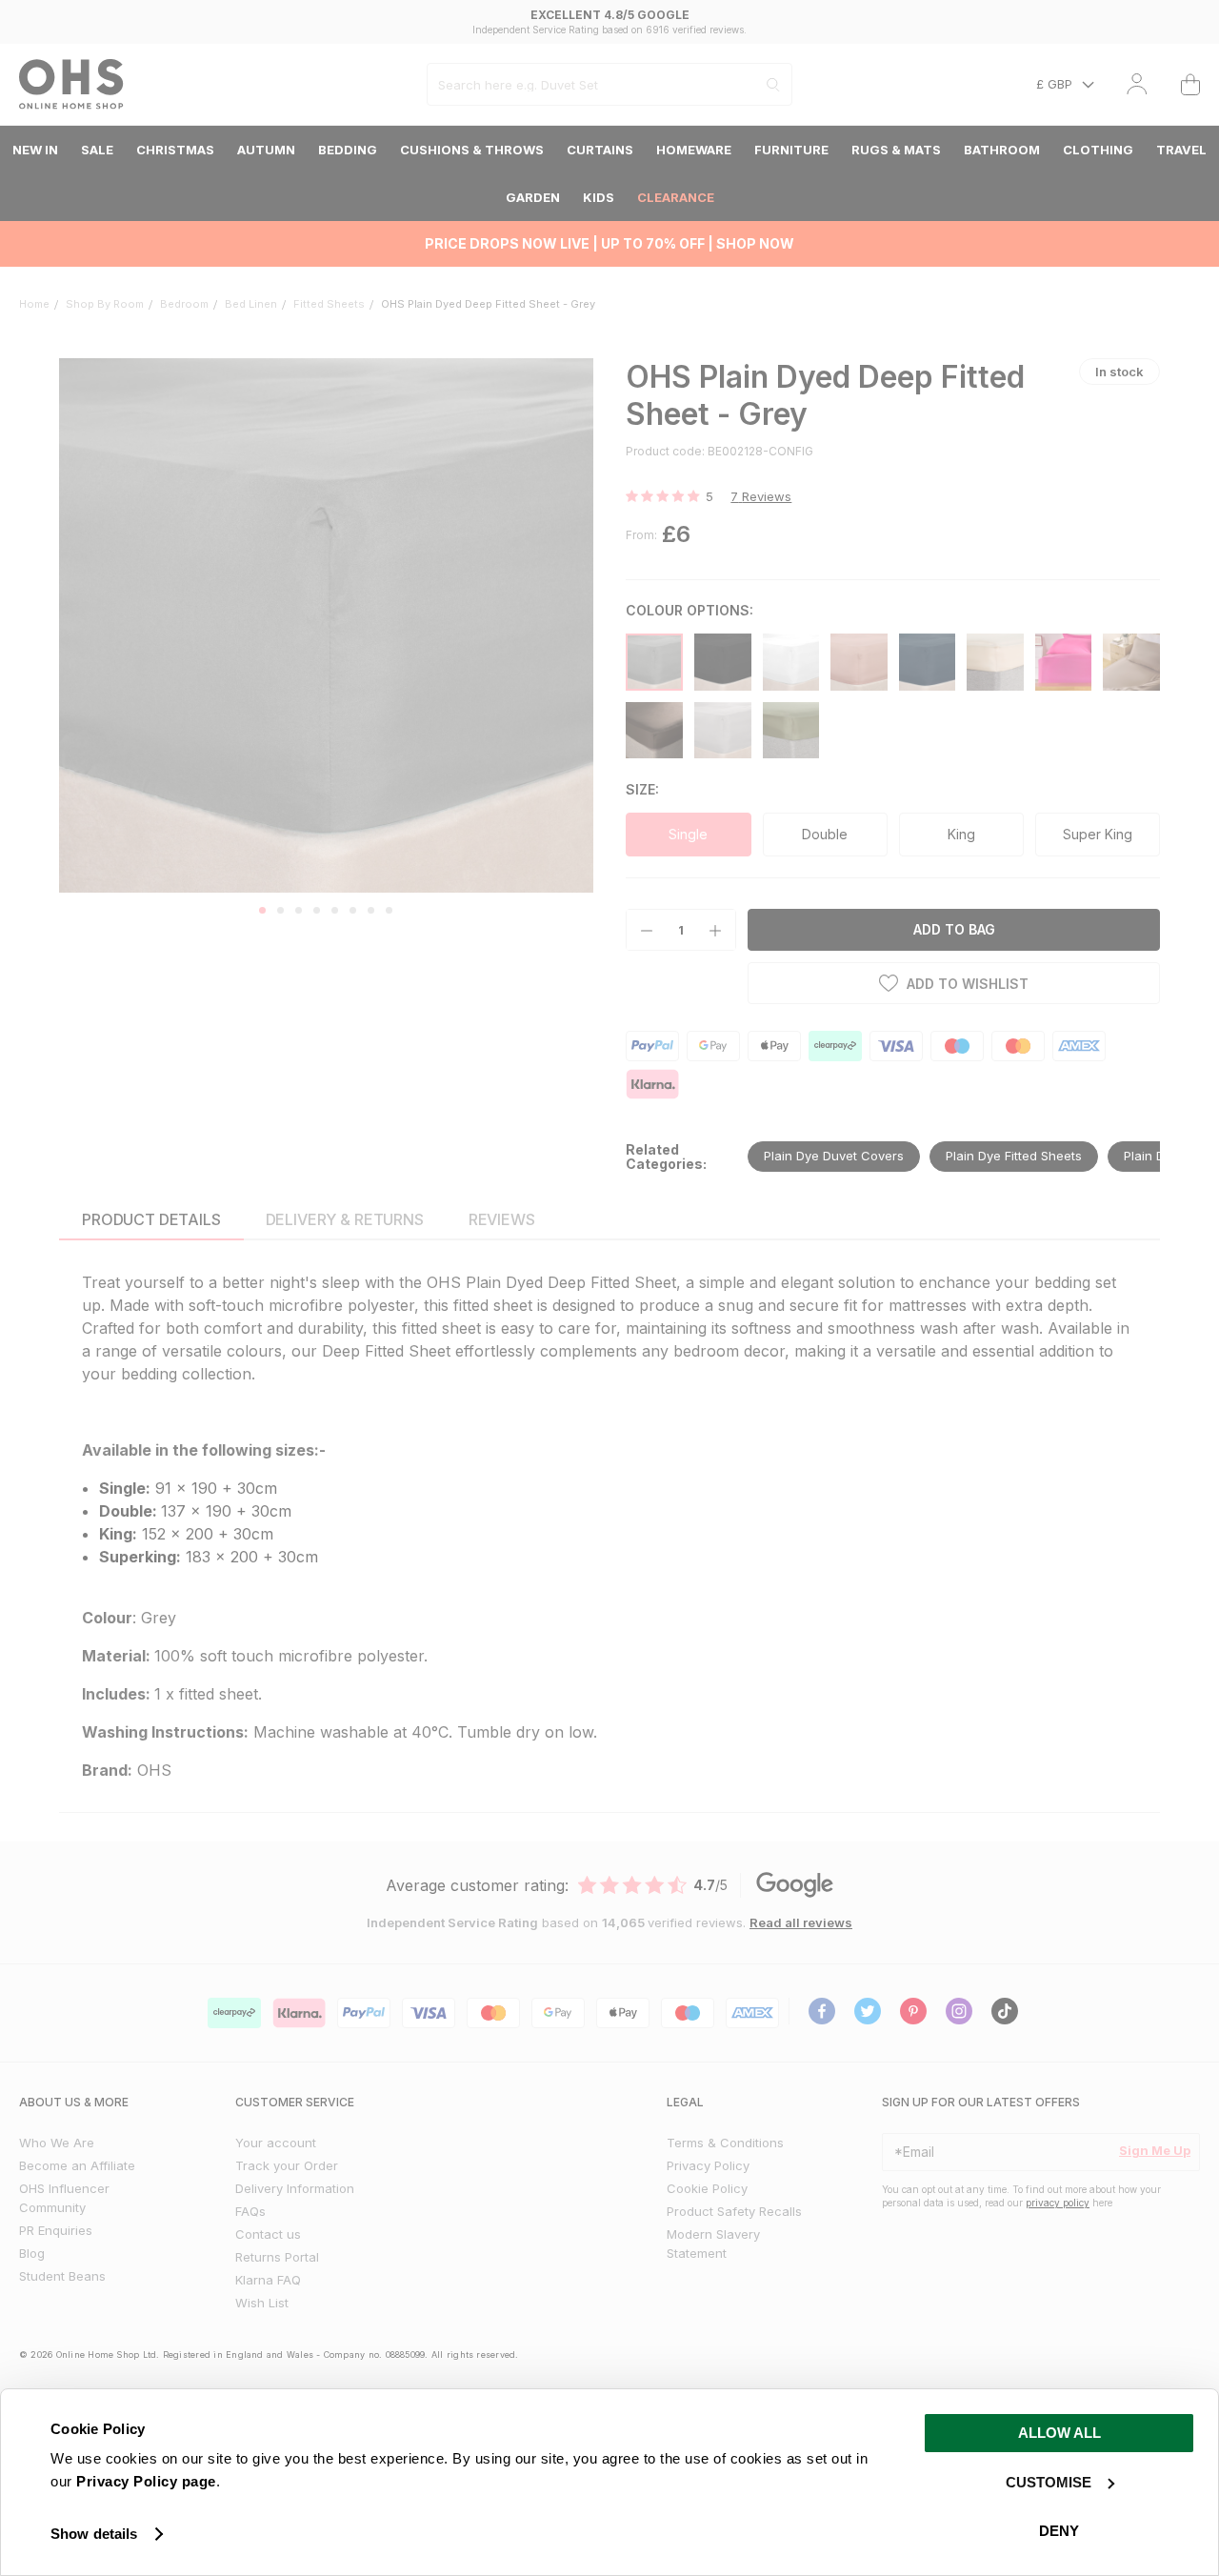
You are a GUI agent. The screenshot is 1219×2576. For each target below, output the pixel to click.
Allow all (1059, 2433)
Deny (1059, 2531)
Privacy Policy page (146, 2481)
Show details (94, 2534)
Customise (1049, 2482)
